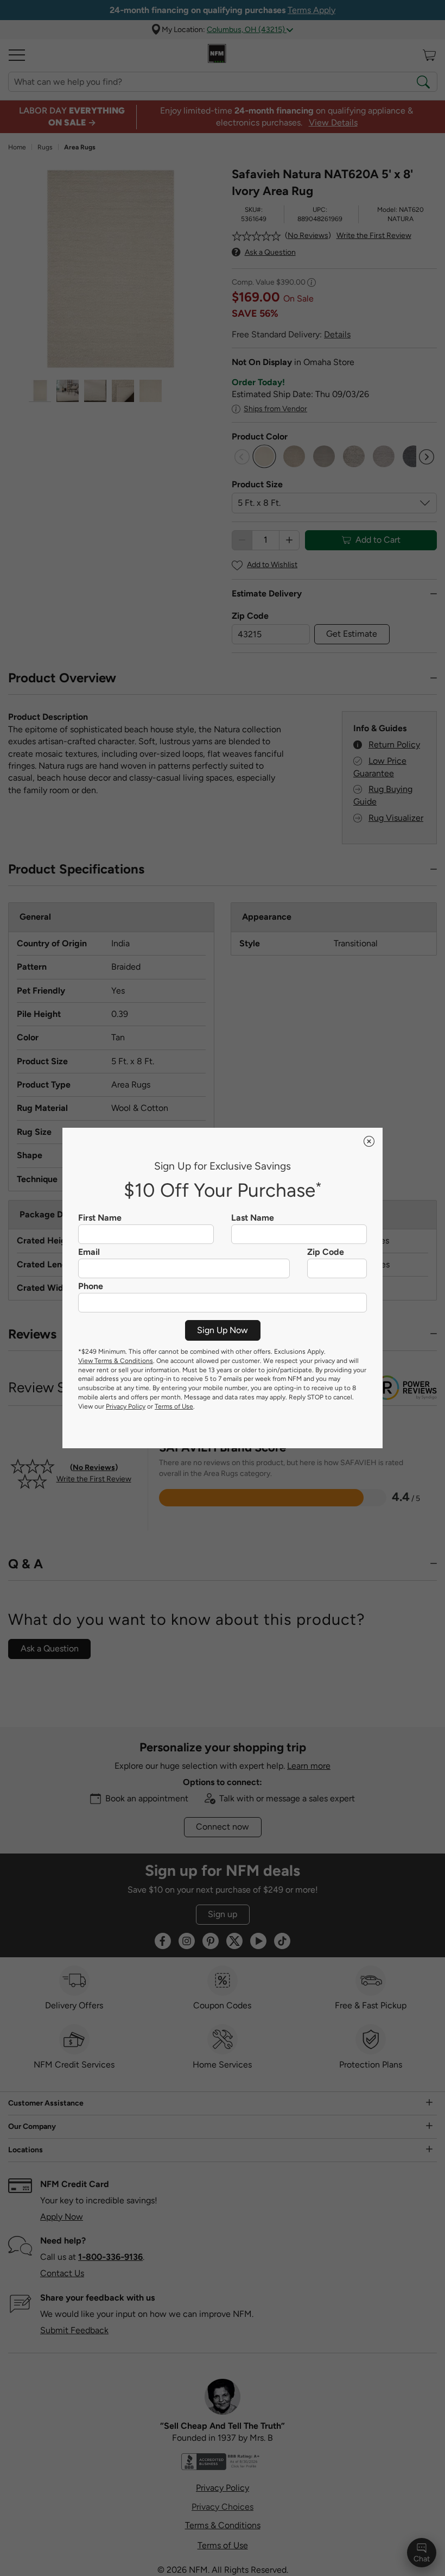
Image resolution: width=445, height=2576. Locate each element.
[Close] (369, 1141)
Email (89, 1252)
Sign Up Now (223, 1330)
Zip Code (326, 1252)
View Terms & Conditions (116, 1361)
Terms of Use (174, 1406)
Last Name (253, 1218)
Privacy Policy (126, 1406)
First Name (100, 1218)
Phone (91, 1286)
